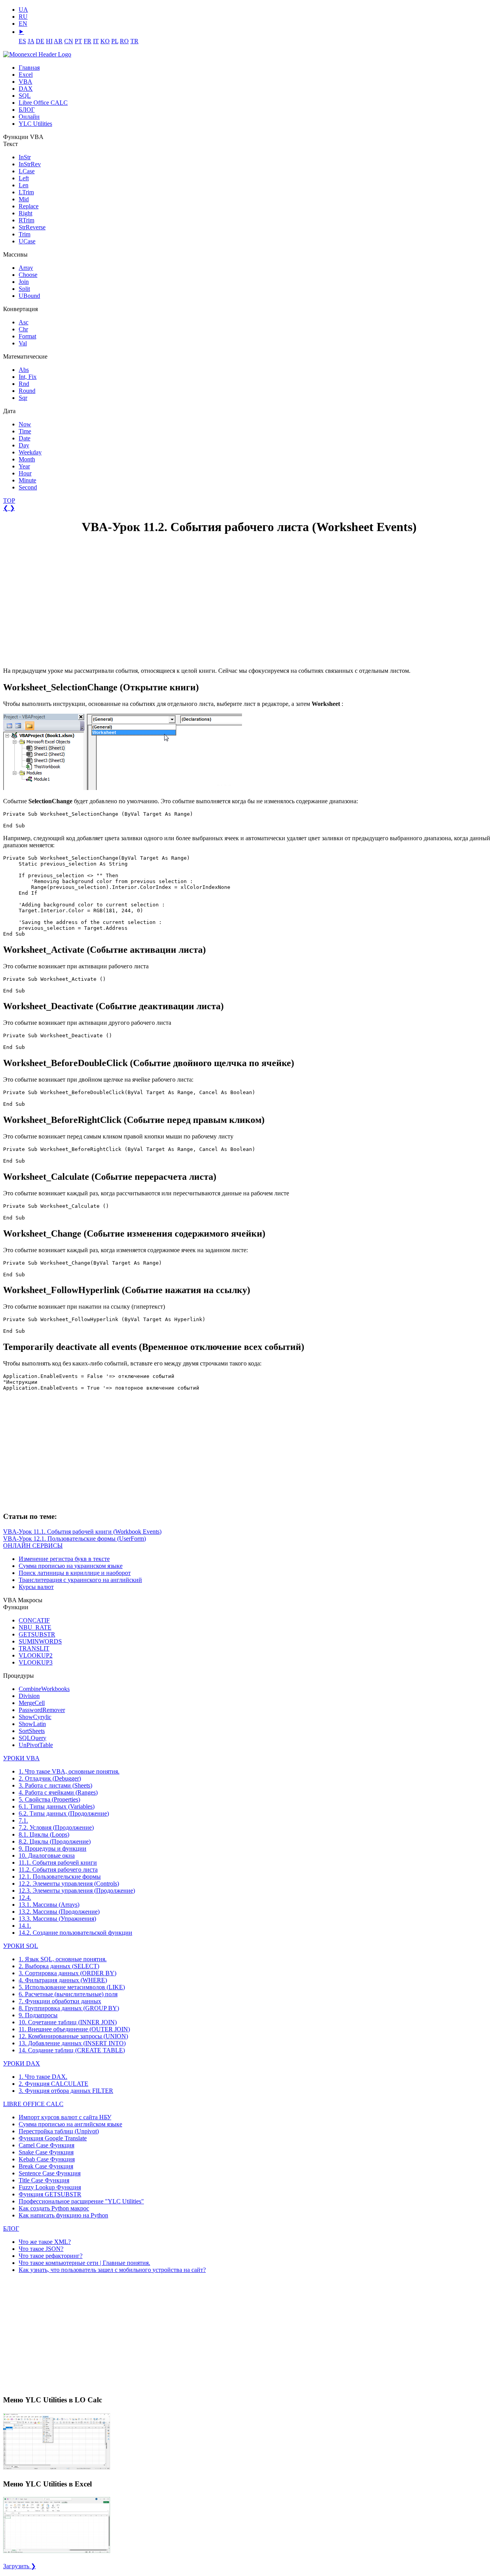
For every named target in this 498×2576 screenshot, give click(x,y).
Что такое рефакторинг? (51, 2256)
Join (24, 282)
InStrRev (30, 164)
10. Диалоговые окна (47, 1855)
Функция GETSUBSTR (50, 2194)
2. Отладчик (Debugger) (50, 1778)
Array (26, 268)
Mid (24, 199)
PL (115, 41)
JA (31, 41)
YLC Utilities (35, 124)
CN (69, 41)
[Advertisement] (61, 601)
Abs (24, 370)
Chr (23, 329)
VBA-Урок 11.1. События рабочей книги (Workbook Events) (82, 1532)
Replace (29, 206)
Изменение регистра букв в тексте (64, 1559)
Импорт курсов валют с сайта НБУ (65, 2117)
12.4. (25, 1898)
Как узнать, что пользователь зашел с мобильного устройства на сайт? (112, 2270)
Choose (28, 275)
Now (25, 424)
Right (25, 213)
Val (23, 343)
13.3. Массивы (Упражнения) (57, 1919)
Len (24, 185)
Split (24, 289)
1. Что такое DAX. (43, 2077)
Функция (53, 2138)
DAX (26, 89)
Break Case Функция (46, 2166)
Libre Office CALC (43, 103)
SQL (25, 96)
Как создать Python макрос (54, 2208)
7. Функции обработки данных (60, 2001)
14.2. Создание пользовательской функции (75, 1933)
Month (27, 459)
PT (78, 41)
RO (124, 41)
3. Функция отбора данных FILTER (66, 2091)
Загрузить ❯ (19, 2566)
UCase (27, 241)
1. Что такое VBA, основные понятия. (69, 1771)
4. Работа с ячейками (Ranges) (58, 1792)
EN (23, 24)
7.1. (23, 1820)
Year (24, 466)
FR (88, 41)
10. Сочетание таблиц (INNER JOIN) (68, 2022)
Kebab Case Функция (47, 2159)
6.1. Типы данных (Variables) (57, 1806)
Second (28, 487)
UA (23, 10)
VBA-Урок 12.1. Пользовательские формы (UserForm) (75, 1539)
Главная (29, 68)
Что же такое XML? (45, 2242)
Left (24, 178)
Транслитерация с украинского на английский (80, 1580)
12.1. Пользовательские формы (60, 1877)
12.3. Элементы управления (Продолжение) (77, 1891)
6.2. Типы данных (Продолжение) (64, 1813)
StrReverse (32, 227)
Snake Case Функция (46, 2152)
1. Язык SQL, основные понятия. (63, 1959)
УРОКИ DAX (22, 2063)
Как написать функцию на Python (63, 2215)
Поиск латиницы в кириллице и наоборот (75, 1573)
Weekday (30, 452)
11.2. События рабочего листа (58, 1870)
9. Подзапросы (38, 2015)
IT (96, 41)
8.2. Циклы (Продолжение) (55, 1841)
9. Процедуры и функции (53, 1848)
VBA (25, 82)
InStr (25, 157)
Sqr (23, 398)
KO (105, 41)
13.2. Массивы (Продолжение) (59, 1912)
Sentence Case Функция (50, 2173)
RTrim (26, 220)
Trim (25, 234)
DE (40, 41)
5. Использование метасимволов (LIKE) (72, 1987)
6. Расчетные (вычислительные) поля (68, 1994)
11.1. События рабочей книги (58, 1862)
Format (27, 336)
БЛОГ (27, 110)
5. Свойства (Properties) (49, 1799)
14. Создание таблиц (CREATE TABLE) (72, 2050)
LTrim (26, 192)
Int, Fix (28, 377)
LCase (27, 171)
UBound (29, 296)
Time (25, 431)
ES (22, 41)
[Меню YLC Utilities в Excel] (57, 2552)
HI (49, 41)
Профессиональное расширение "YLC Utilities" (81, 2201)
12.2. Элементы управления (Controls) (69, 1884)
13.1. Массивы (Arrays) (49, 1905)
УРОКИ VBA (21, 1758)
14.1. (25, 1926)
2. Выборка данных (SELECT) (59, 1966)
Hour (25, 473)
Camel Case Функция (46, 2145)
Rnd (24, 384)
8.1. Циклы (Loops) (44, 1834)
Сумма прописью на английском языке (70, 2124)
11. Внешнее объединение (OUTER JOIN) (74, 2029)
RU (23, 17)
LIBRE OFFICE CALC (33, 2104)
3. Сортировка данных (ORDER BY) (68, 1973)
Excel (26, 75)
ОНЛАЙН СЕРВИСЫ (33, 1546)
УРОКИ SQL (21, 1946)
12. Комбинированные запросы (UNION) (73, 2036)
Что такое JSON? (41, 2249)
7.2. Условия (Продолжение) (56, 1827)
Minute (27, 480)
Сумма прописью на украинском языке (71, 1566)
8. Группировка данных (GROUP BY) (69, 2008)
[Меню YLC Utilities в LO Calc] (57, 2469)
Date (25, 438)
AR (58, 41)
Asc (24, 322)
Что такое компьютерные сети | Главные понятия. (84, 2263)
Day (24, 445)
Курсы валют (36, 1587)
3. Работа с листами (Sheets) (55, 1785)
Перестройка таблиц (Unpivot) (59, 2131)
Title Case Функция (44, 2180)
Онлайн (29, 117)
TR (134, 41)
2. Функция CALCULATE (53, 2084)
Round (27, 391)
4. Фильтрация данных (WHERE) (63, 1980)
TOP (9, 501)
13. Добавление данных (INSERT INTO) (72, 2043)
